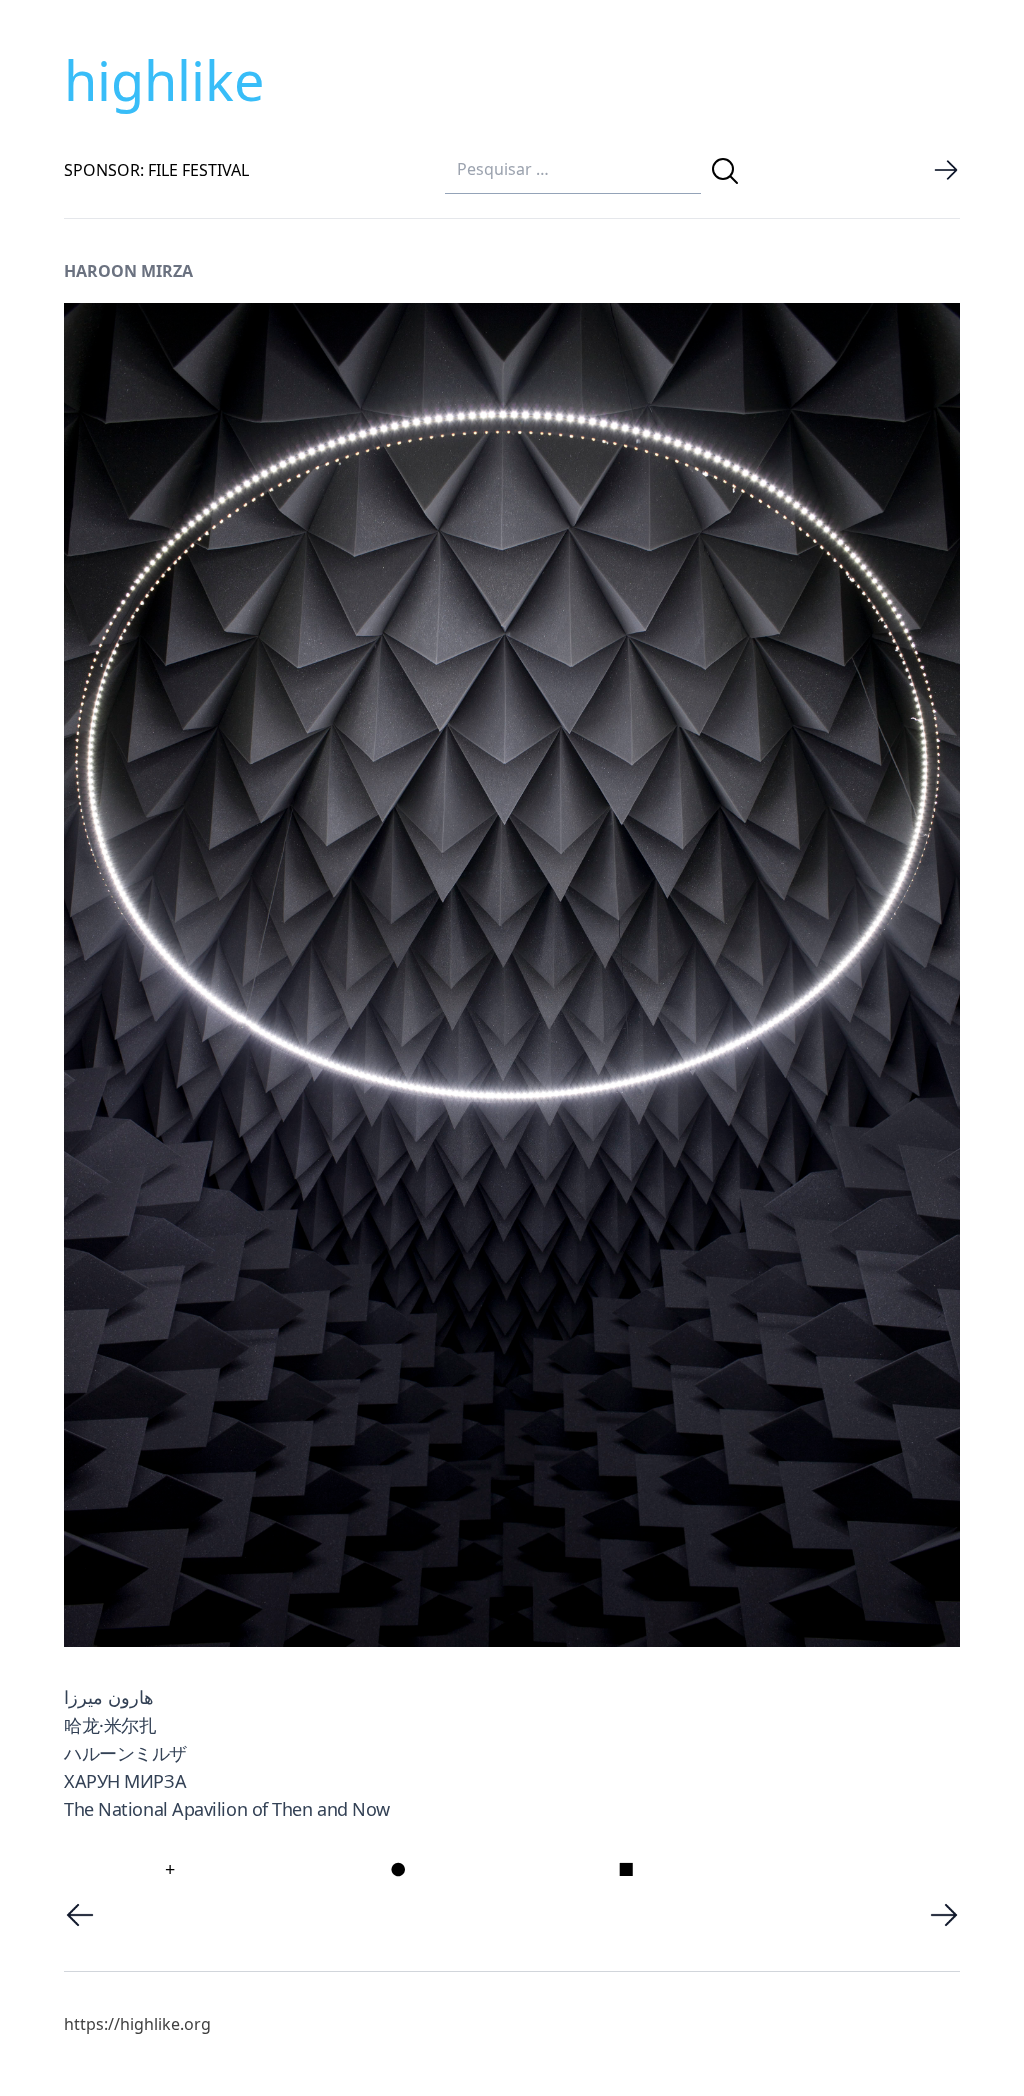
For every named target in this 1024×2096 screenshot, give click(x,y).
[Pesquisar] (725, 171)
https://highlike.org (137, 2024)
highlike (164, 80)
